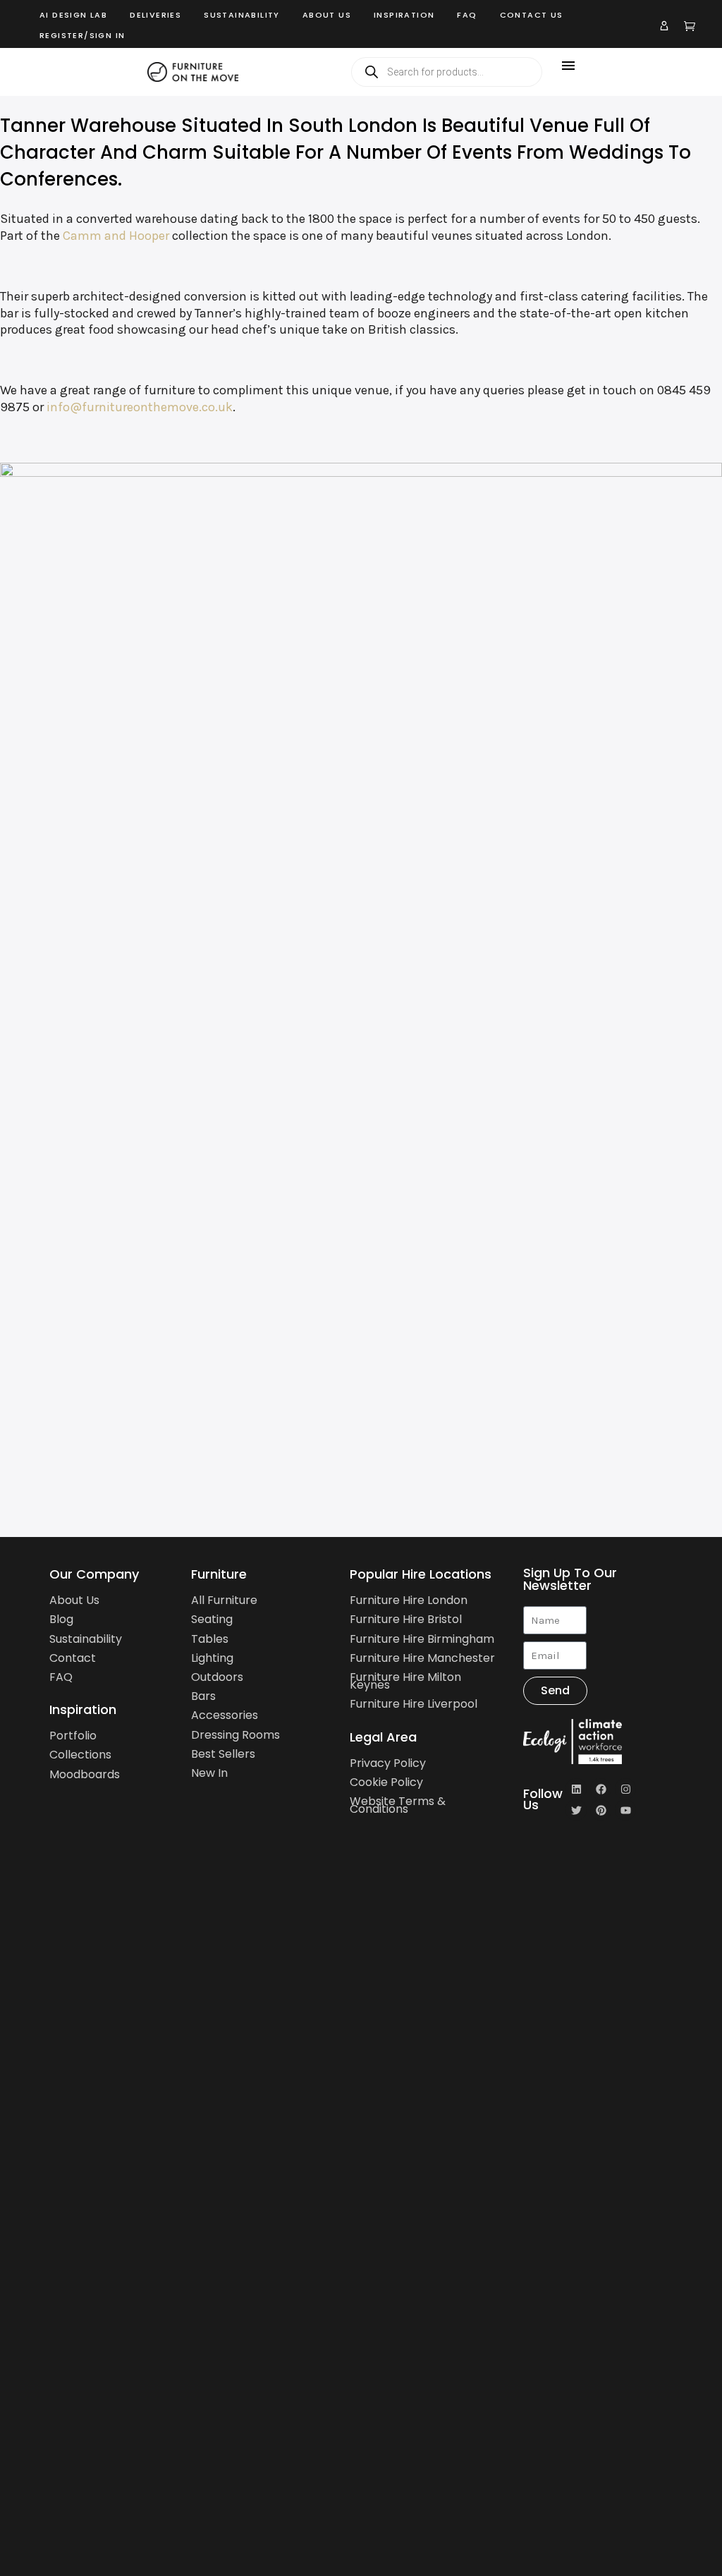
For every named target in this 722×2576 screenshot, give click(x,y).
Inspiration (404, 15)
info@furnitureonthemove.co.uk (140, 407)
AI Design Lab (73, 15)
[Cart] (690, 25)
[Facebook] (601, 1789)
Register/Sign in (82, 35)
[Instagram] (625, 1789)
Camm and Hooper (116, 236)
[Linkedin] (576, 1789)
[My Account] (664, 25)
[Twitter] (576, 1810)
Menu (568, 66)
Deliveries (155, 15)
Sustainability (242, 15)
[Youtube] (625, 1810)
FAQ (467, 15)
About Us (327, 15)
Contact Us (532, 15)
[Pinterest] (601, 1810)
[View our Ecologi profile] (594, 1742)
